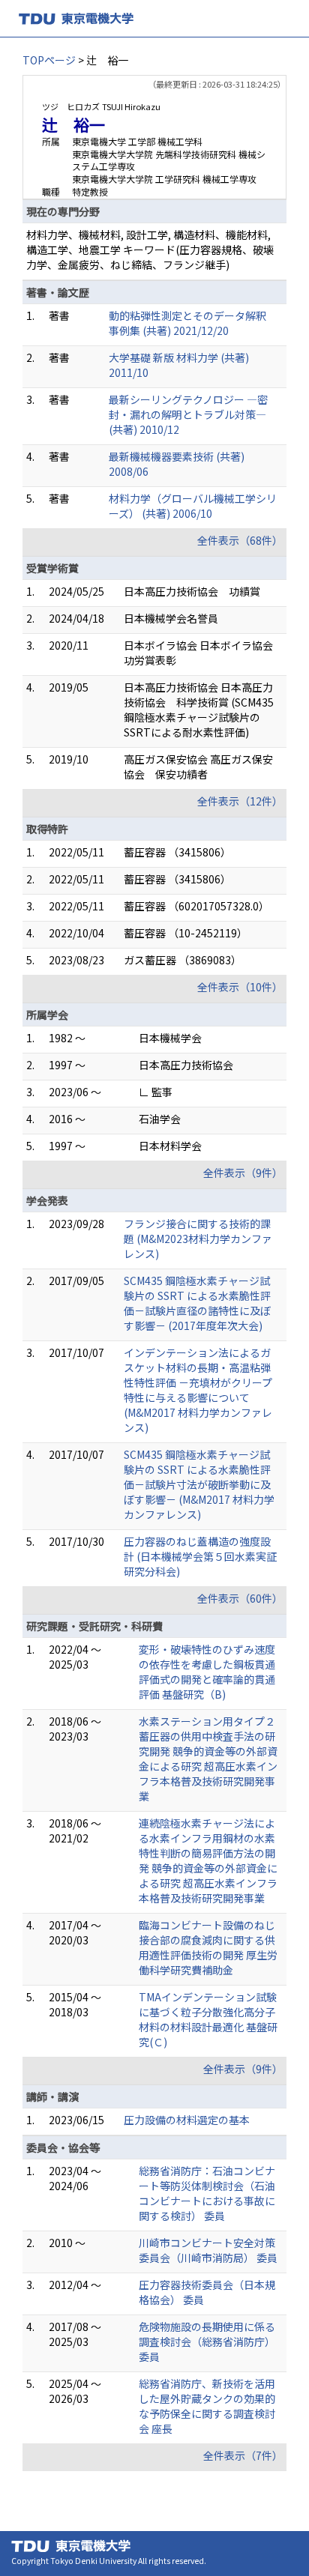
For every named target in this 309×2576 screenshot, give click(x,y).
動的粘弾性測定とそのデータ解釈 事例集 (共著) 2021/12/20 (193, 323)
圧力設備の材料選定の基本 (187, 2120)
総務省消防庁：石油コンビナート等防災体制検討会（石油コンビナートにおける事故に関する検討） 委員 (207, 2193)
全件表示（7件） (243, 2455)
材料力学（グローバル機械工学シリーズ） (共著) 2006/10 (193, 506)
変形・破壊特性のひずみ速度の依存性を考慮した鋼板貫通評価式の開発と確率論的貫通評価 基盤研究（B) (207, 1672)
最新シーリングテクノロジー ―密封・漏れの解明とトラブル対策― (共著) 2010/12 (188, 414)
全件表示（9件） (243, 1173)
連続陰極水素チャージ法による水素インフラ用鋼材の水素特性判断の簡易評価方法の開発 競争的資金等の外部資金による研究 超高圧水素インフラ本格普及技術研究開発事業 (208, 1860)
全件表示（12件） (240, 801)
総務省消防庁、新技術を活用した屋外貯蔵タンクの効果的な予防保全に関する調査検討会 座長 (207, 2406)
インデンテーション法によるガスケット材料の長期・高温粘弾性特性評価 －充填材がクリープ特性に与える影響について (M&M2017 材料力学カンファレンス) (198, 1390)
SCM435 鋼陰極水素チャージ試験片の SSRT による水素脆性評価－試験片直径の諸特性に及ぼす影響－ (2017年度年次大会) (197, 1303)
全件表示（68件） (240, 540)
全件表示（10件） (240, 987)
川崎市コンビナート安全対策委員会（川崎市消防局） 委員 (208, 2250)
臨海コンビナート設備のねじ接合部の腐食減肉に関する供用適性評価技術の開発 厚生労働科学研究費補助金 (208, 1947)
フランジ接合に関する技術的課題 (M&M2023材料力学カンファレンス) (198, 1239)
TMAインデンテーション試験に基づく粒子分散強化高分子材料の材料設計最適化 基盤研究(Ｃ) (208, 2019)
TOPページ (49, 60)
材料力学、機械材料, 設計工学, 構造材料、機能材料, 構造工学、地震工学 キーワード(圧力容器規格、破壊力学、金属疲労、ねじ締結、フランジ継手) (150, 250)
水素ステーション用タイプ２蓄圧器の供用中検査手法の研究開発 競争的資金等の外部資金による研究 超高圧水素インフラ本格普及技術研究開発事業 (208, 1759)
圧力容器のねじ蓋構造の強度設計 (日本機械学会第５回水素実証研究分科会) (200, 1556)
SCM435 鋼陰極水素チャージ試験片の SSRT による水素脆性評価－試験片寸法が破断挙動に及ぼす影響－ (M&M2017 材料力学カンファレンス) (199, 1484)
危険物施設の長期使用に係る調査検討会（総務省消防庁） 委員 (207, 2341)
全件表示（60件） (240, 1598)
